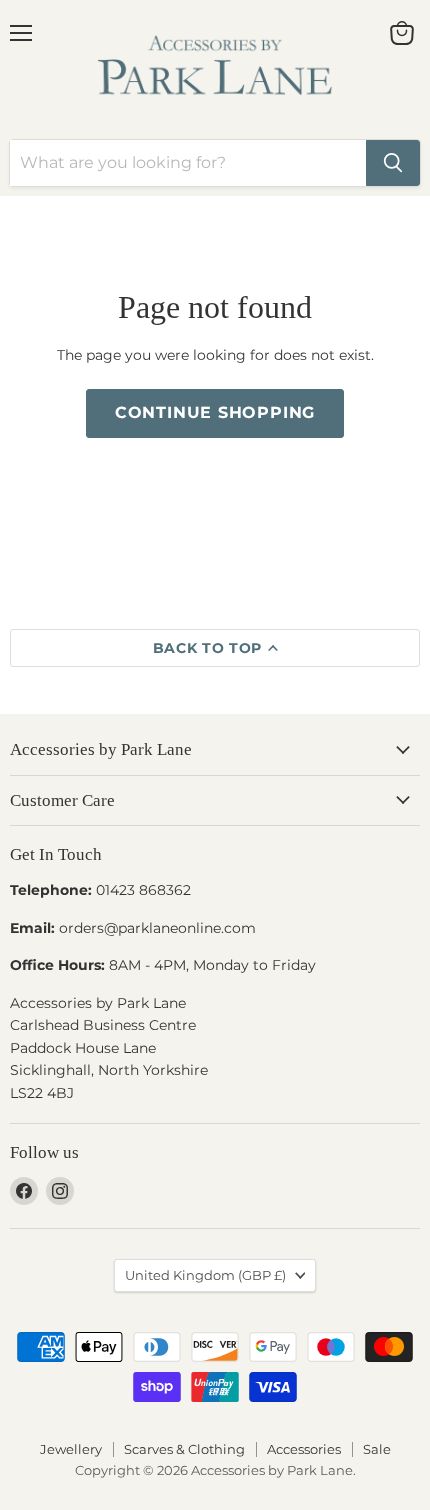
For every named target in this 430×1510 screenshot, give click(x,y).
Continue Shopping (215, 412)
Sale (377, 1449)
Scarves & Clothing (184, 1449)
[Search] (393, 163)
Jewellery (71, 1449)
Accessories (304, 1449)
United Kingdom (205, 1275)
